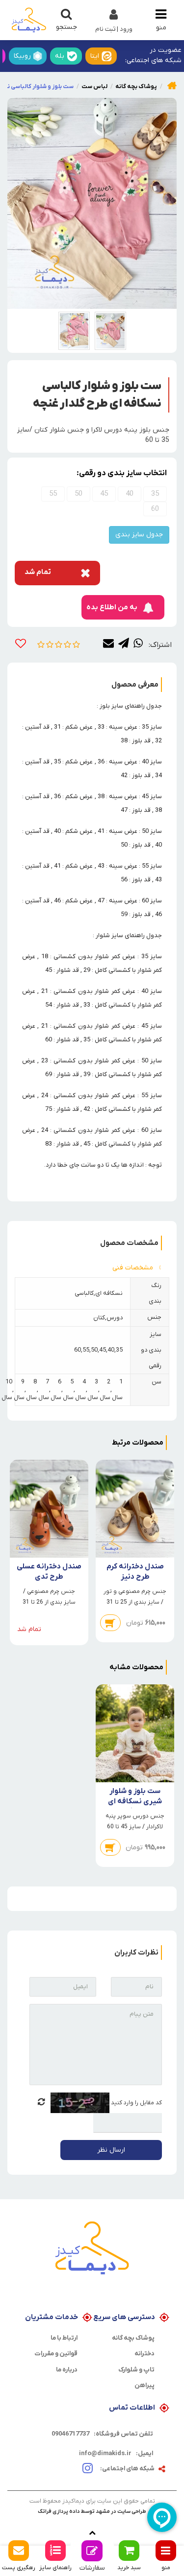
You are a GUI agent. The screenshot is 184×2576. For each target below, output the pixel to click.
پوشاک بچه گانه (133, 2338)
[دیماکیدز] (29, 20)
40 (130, 494)
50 (79, 494)
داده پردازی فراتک (59, 2511)
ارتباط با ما (64, 2338)
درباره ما (67, 2370)
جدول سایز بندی (139, 535)
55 (53, 494)
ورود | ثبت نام (114, 29)
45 (104, 494)
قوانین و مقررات (56, 2354)
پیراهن (145, 2385)
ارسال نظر (111, 2150)
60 (155, 509)
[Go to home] (172, 85)
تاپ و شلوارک (136, 2370)
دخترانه (145, 2354)
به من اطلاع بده (112, 607)
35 (155, 494)
